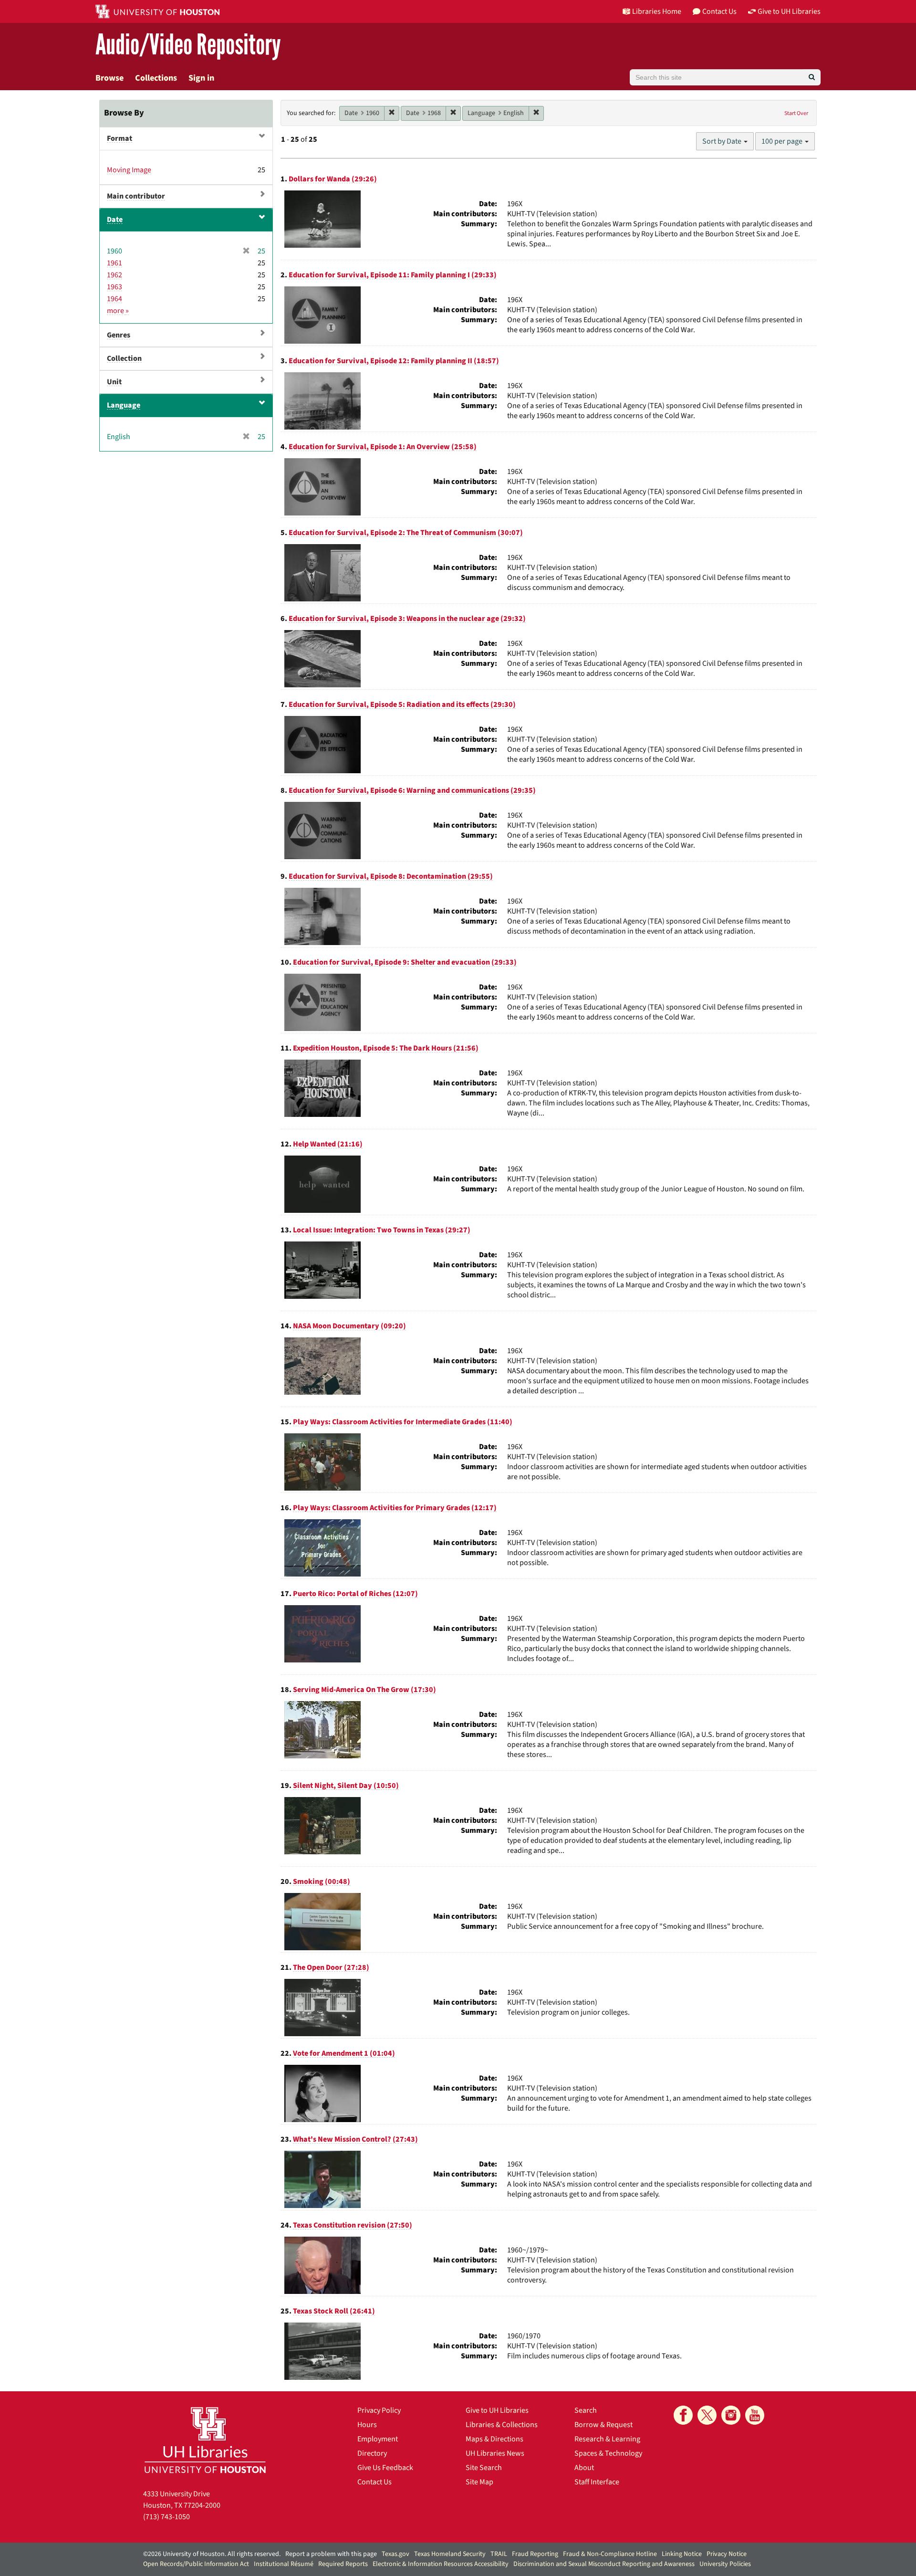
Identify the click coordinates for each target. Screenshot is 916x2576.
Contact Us (375, 2482)
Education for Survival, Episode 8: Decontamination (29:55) (391, 876)
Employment (378, 2439)
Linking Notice (682, 2554)
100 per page (783, 141)
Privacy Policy (379, 2410)
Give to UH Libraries (497, 2410)
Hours (367, 2425)
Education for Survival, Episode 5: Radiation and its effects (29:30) (402, 704)
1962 (114, 275)
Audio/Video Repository (188, 45)
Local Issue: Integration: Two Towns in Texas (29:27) (382, 1230)
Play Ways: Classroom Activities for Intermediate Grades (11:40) (403, 1422)
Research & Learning (607, 2439)
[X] (707, 2415)
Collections (156, 78)
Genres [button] (119, 335)
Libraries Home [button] (657, 11)
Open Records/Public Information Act (196, 2564)
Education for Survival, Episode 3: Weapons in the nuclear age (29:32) (407, 619)
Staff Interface (597, 2482)
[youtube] (755, 2415)
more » (118, 311)
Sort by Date (723, 141)
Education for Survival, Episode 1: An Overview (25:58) (383, 447)
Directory (372, 2453)
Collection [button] (124, 358)
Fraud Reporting (535, 2554)
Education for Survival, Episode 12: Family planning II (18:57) (394, 361)
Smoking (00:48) (322, 1882)
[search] (812, 77)
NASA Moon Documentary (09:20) (349, 1326)
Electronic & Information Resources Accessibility (441, 2564)
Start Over (796, 113)
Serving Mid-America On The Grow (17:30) (364, 1690)
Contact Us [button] (719, 11)
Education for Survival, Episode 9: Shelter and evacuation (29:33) (405, 962)
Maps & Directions (494, 2439)
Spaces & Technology (608, 2453)
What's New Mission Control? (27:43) (355, 2139)
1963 (114, 287)
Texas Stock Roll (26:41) (334, 2311)
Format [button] (120, 138)
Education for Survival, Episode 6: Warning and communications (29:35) (412, 790)
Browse (109, 78)
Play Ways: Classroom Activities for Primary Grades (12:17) (395, 1508)
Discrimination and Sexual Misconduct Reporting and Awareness (604, 2564)
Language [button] (124, 405)
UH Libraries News (495, 2453)
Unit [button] (114, 382)
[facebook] (683, 2415)
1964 (114, 299)
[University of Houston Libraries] (205, 2440)
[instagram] (731, 2415)
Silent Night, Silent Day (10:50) (346, 1786)
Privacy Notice (727, 2554)
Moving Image (129, 170)
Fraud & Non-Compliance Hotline (610, 2554)
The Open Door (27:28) (331, 1967)
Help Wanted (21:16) (328, 1144)
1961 (114, 263)
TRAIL (499, 2554)
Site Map (479, 2482)
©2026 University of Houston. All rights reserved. (212, 2554)
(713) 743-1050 (167, 2517)
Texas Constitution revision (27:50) (353, 2225)
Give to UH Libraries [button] (789, 11)
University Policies (725, 2564)
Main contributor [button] (136, 196)
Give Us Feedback (385, 2468)
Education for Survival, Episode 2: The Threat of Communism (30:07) (406, 533)
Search (586, 2410)
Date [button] (115, 220)
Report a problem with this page (331, 2554)
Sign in (201, 78)
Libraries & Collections (502, 2425)
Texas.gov (396, 2554)
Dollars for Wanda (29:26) (333, 179)
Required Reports (343, 2564)
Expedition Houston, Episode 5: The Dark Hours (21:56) (386, 1048)
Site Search (484, 2468)
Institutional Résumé (284, 2564)
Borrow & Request (604, 2425)
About (584, 2468)
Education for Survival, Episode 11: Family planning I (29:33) (393, 275)
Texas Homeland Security (450, 2554)
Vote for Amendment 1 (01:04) (344, 2053)
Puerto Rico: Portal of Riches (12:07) (355, 1594)
